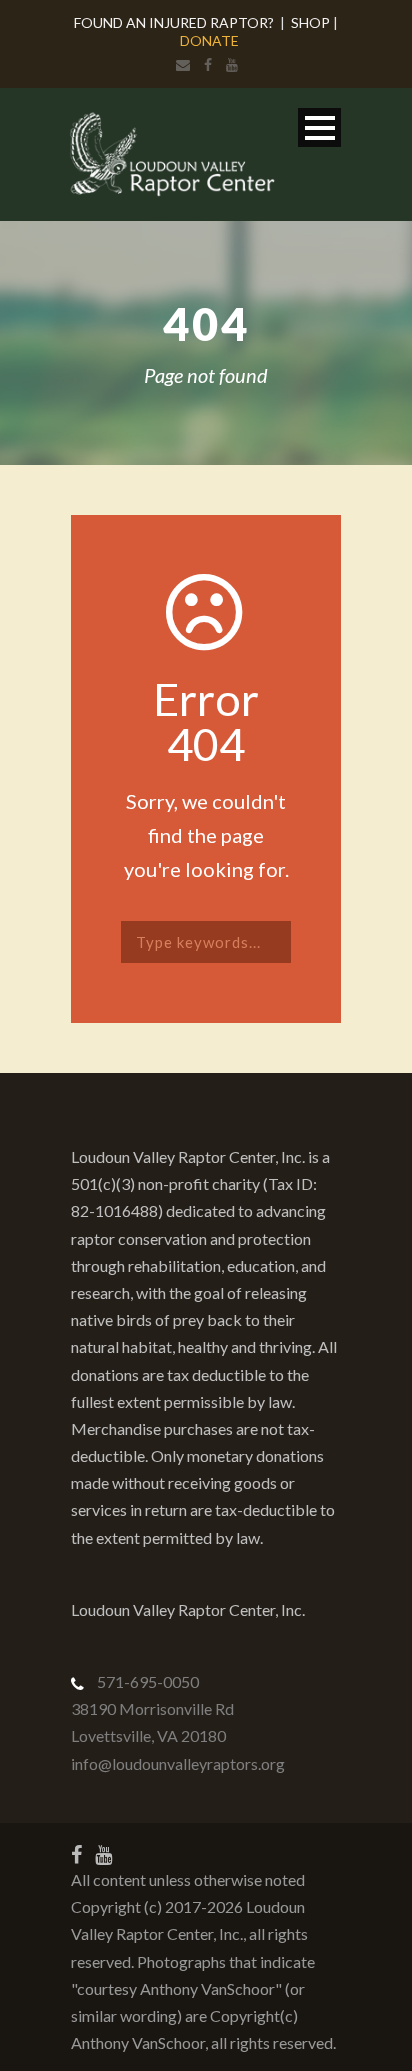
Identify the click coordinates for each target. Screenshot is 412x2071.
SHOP (310, 22)
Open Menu (319, 127)
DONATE (209, 40)
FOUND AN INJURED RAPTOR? (174, 22)
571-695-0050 (148, 1681)
